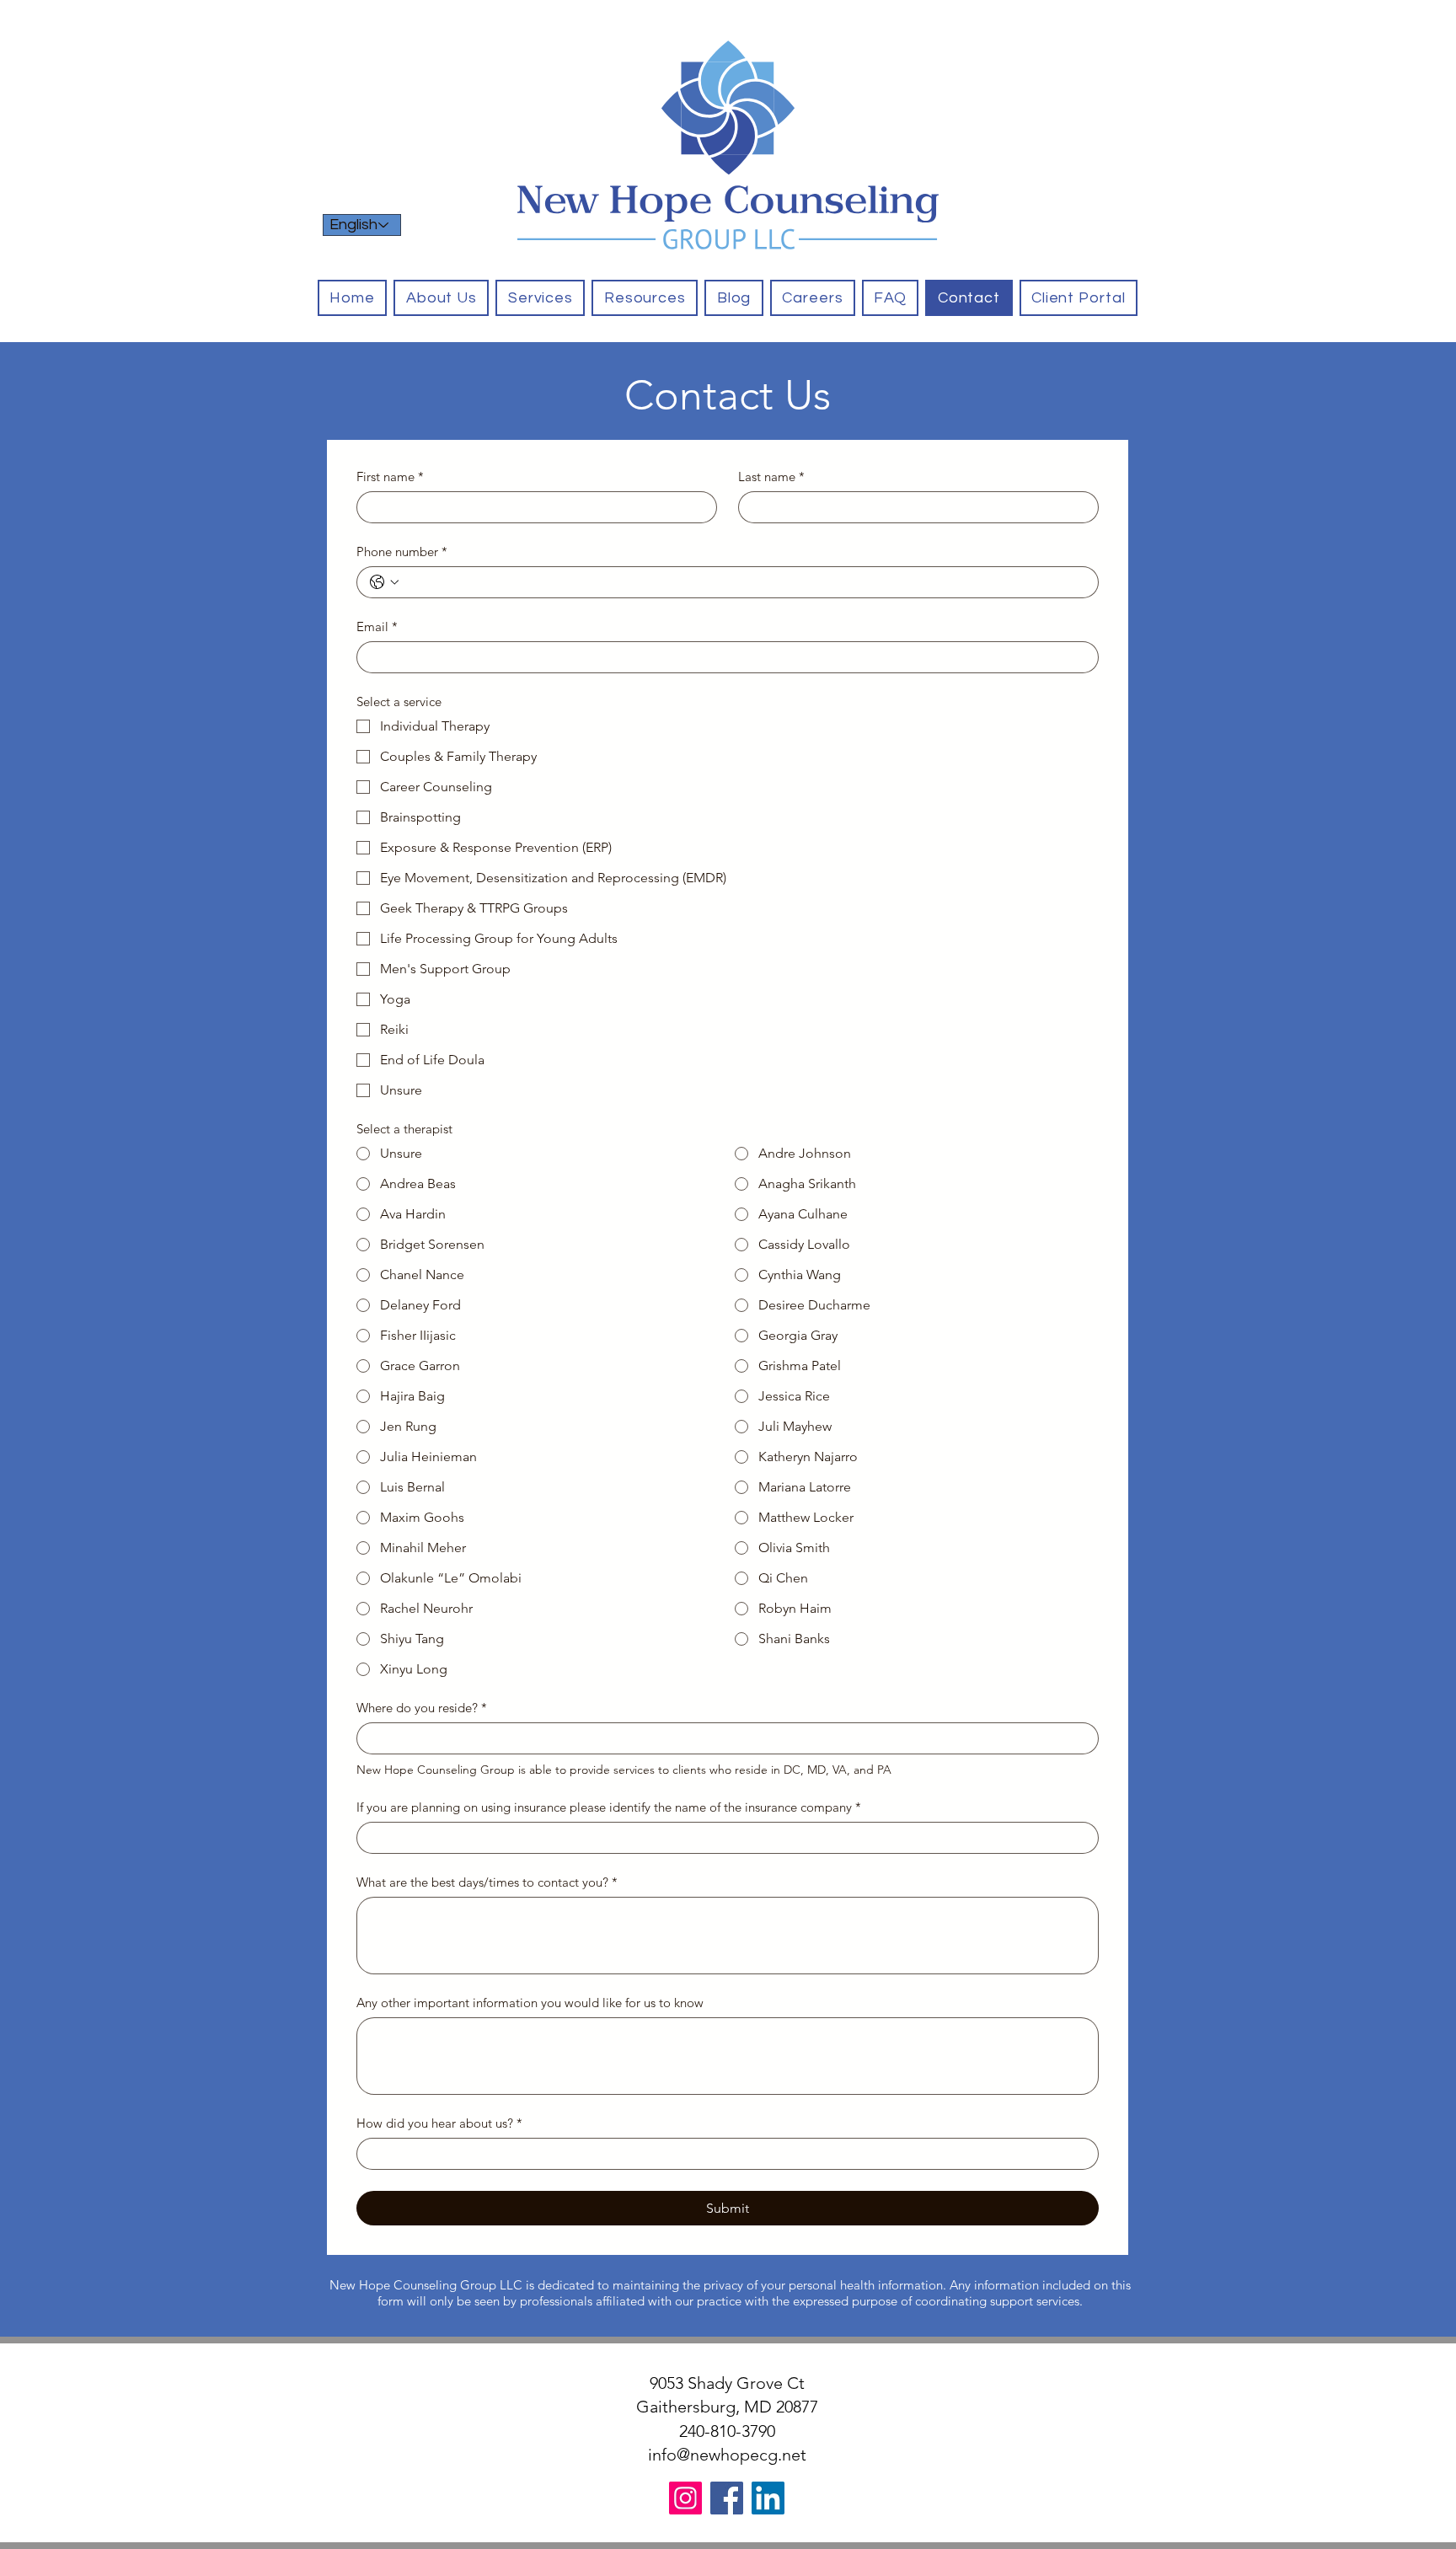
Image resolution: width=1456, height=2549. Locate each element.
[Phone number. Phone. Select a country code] (384, 582)
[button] (540, 298)
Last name (771, 477)
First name (390, 477)
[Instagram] (685, 2498)
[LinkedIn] (768, 2498)
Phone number (402, 552)
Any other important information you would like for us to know (530, 2003)
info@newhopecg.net (727, 2455)
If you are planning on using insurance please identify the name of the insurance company (609, 1807)
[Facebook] (727, 2498)
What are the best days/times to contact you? (487, 1882)
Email (377, 627)
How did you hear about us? (439, 2123)
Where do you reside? (422, 1708)
